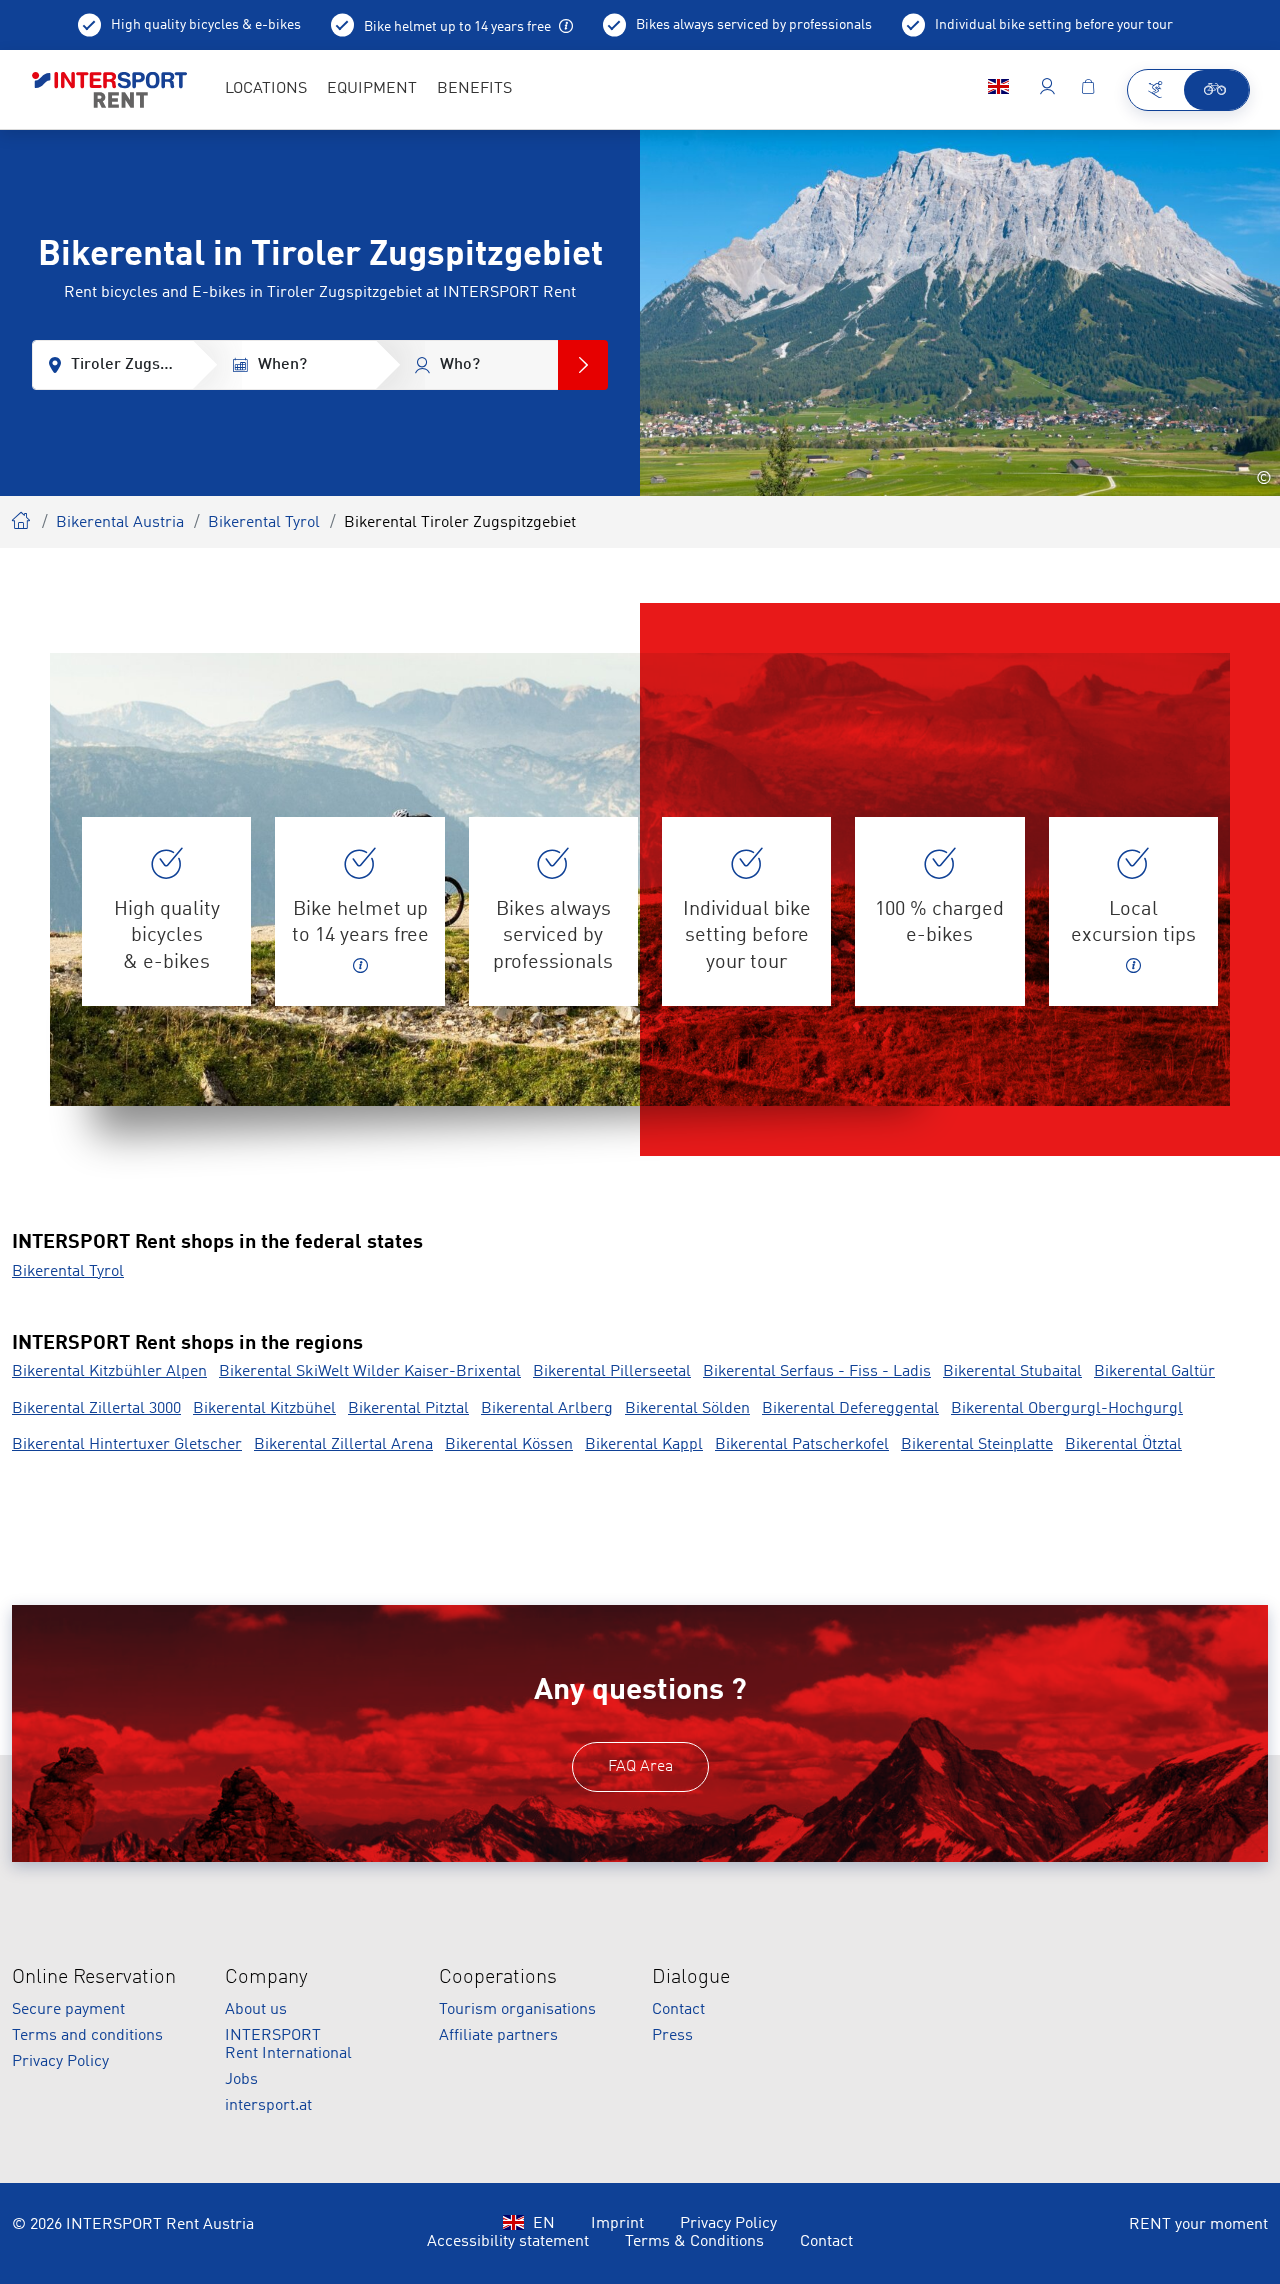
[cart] (1088, 90)
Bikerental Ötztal (1123, 1445)
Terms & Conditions (694, 2242)
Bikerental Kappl (644, 1445)
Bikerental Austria (120, 523)
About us (256, 2010)
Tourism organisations (517, 2010)
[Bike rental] (1216, 90)
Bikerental (22, 518)
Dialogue (691, 1978)
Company (266, 1978)
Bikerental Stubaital (1012, 1372)
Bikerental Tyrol (264, 523)
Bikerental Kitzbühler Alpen (109, 1372)
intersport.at (268, 2106)
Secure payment (68, 2010)
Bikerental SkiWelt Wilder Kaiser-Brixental (370, 1372)
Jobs (241, 2080)
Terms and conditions (87, 2036)
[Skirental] (1156, 90)
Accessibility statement (508, 2242)
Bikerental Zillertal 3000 (96, 1409)
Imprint (617, 2224)
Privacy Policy (60, 2062)
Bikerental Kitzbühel (264, 1409)
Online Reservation (94, 1978)
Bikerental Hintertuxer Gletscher (127, 1445)
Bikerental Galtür (1154, 1372)
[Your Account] (1047, 90)
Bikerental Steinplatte (977, 1445)
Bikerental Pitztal (408, 1409)
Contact (678, 2010)
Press (672, 2036)
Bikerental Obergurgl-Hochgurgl (1067, 1409)
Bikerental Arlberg (547, 1409)
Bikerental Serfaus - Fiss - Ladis (817, 1372)
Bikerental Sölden (687, 1409)
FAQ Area (640, 1767)
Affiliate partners (498, 2036)
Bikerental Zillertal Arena (343, 1445)
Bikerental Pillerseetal (612, 1372)
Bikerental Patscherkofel (802, 1445)
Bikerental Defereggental (850, 1409)
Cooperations (498, 1978)
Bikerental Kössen (509, 1445)
